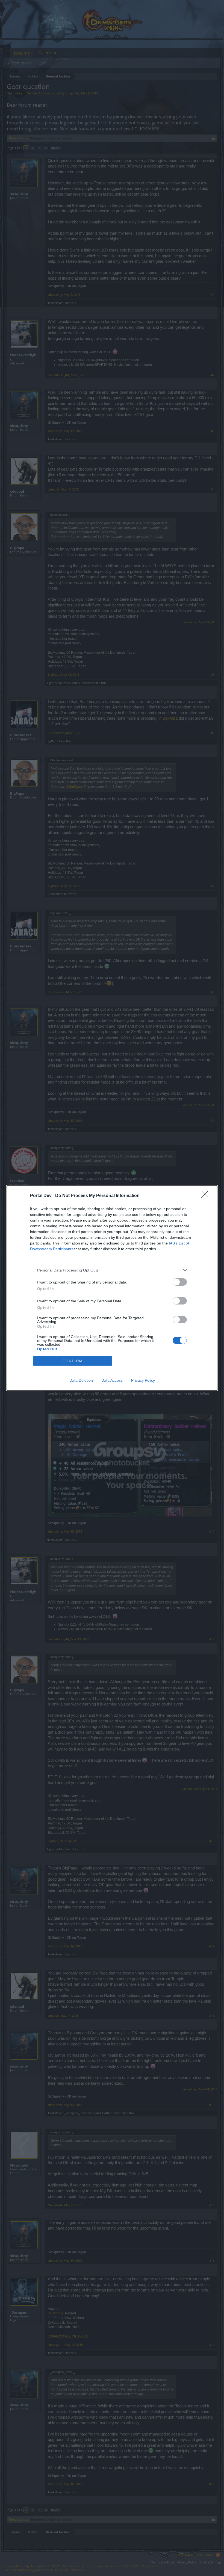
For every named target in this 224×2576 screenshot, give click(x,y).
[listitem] (112, 1270)
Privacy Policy (143, 1380)
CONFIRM (73, 1361)
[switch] (180, 1282)
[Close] (207, 1196)
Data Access (112, 1380)
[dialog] (112, 1288)
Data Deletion (81, 1380)
